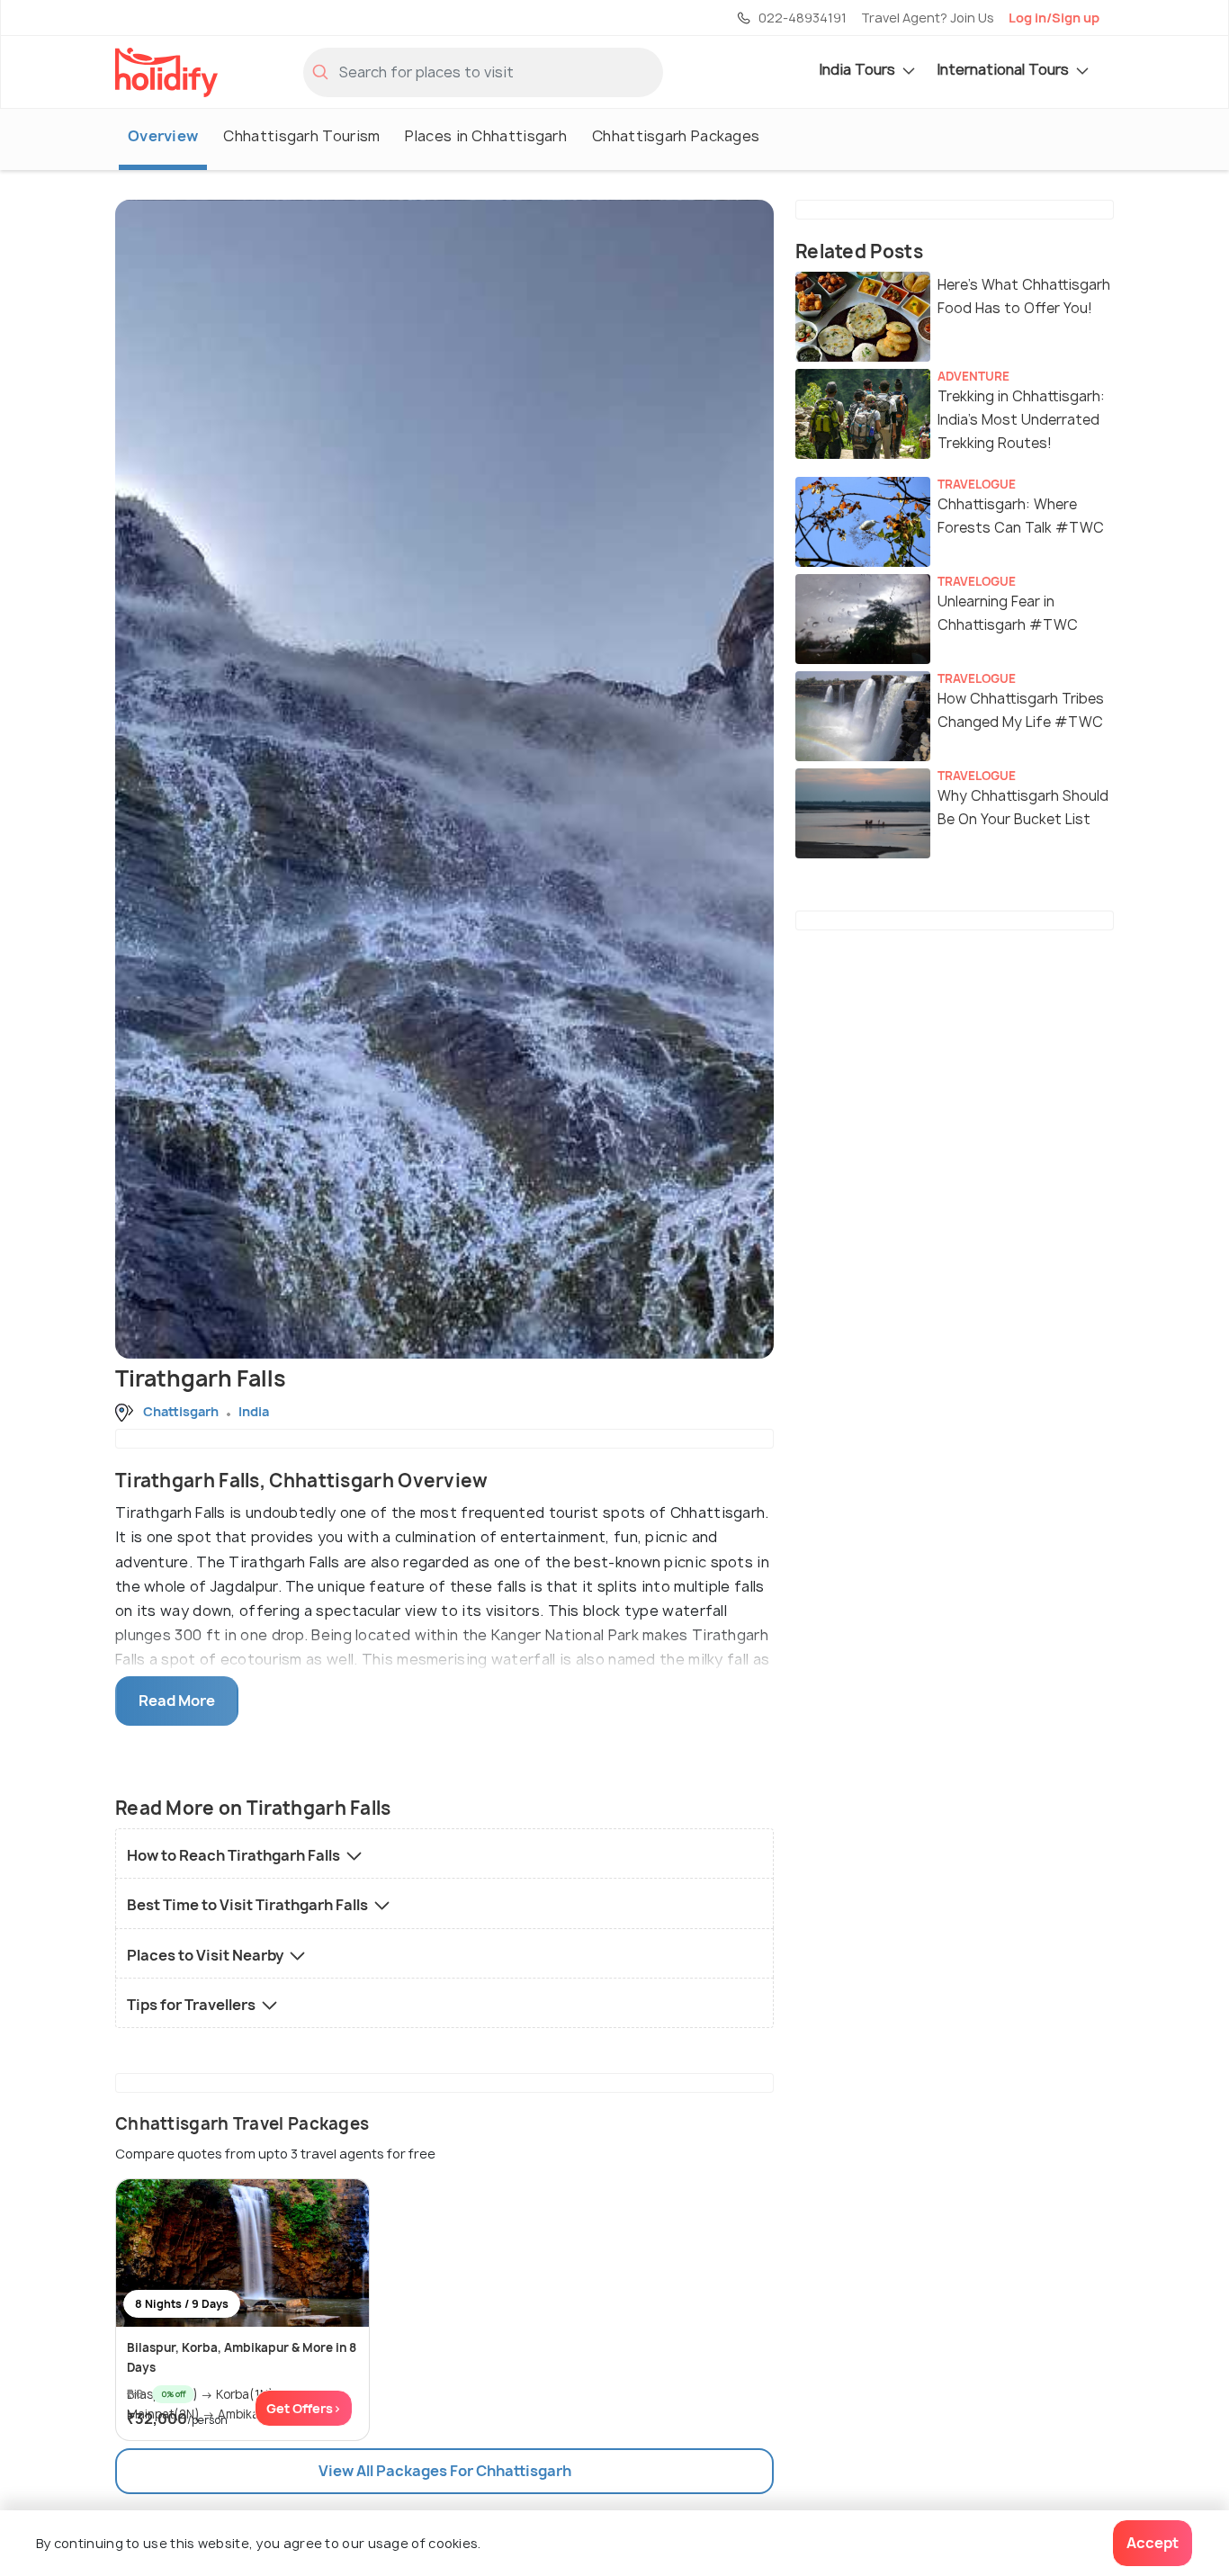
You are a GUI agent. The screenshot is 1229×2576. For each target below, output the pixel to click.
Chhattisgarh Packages (676, 136)
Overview (163, 136)
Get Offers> (304, 2408)
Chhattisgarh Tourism (301, 136)
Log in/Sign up (1054, 18)
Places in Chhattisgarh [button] (486, 136)
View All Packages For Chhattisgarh (445, 2471)
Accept (1153, 2543)
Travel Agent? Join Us (928, 18)
